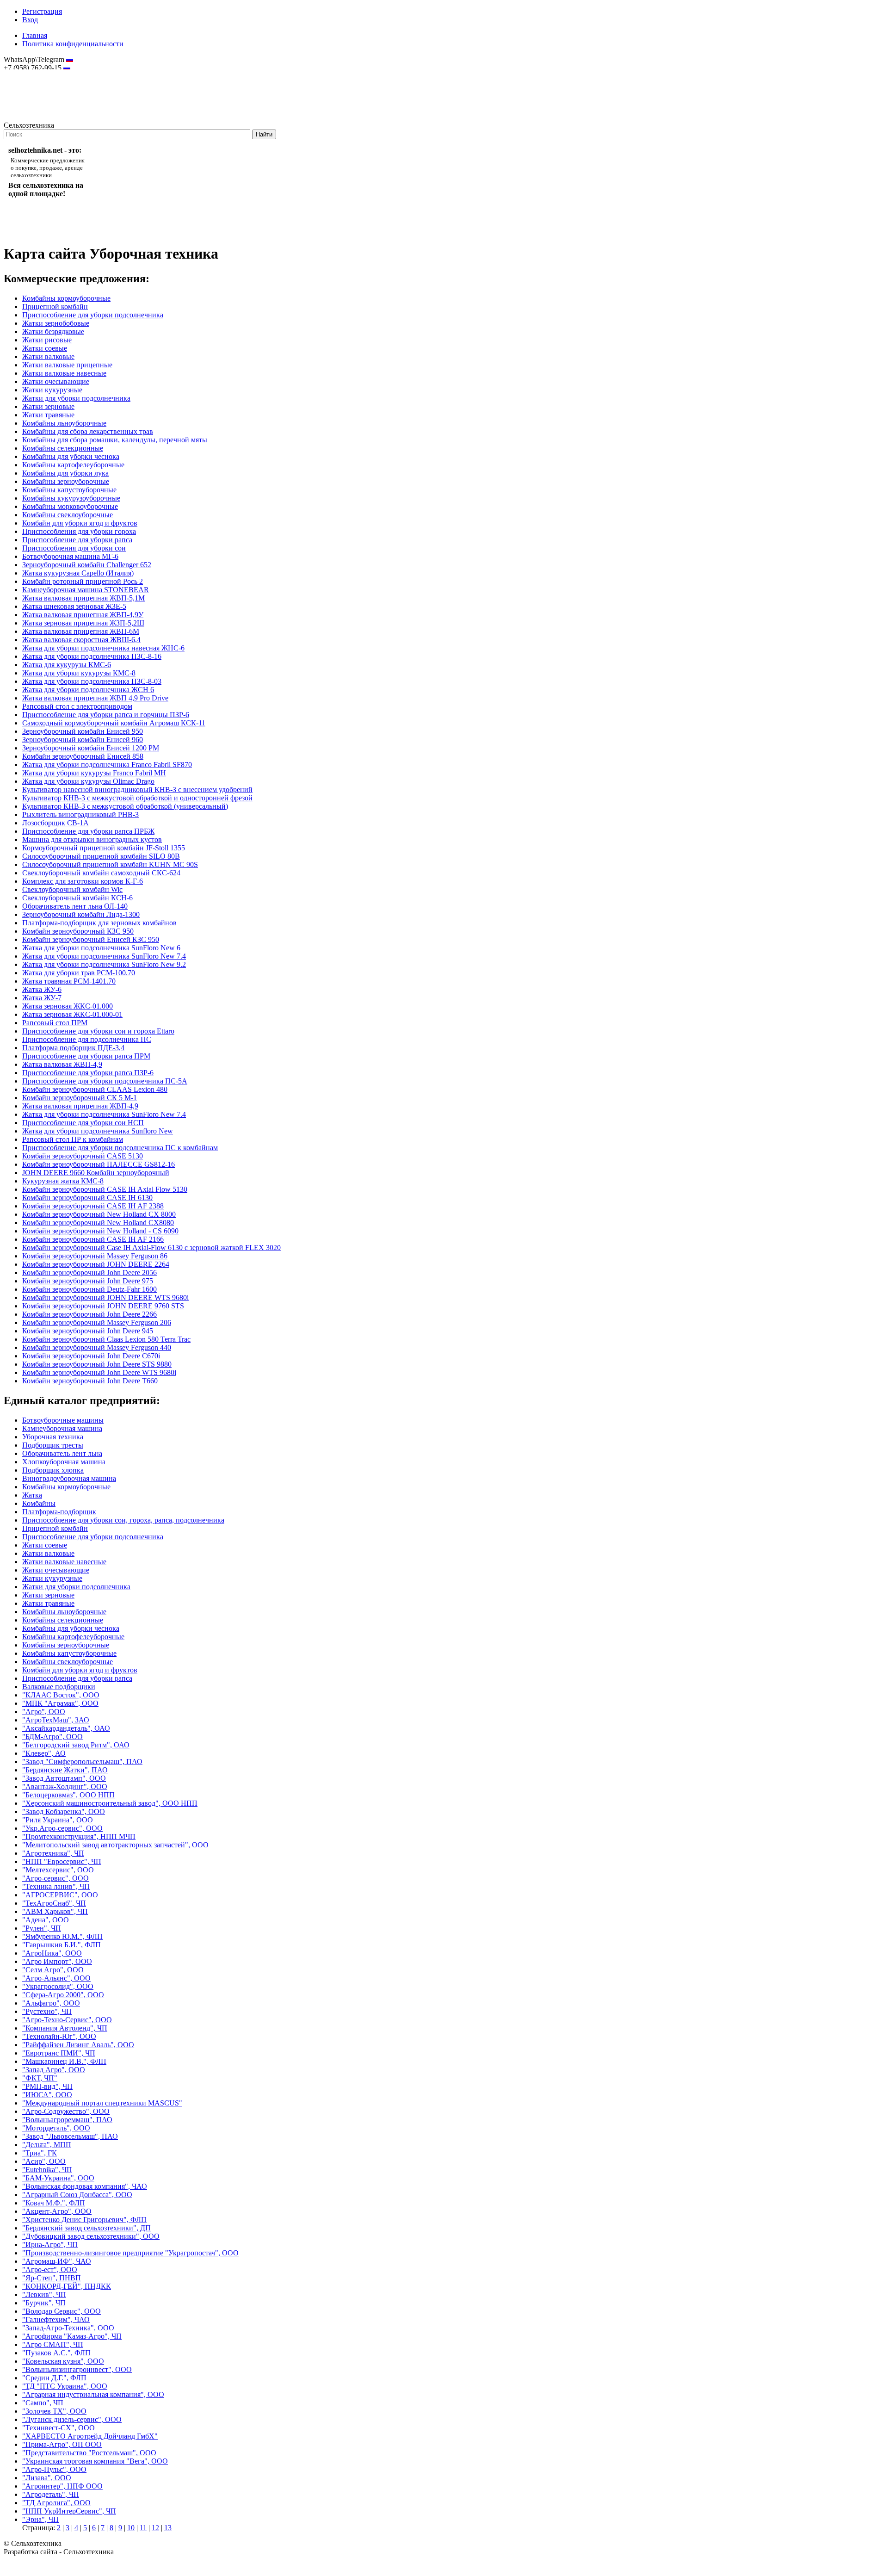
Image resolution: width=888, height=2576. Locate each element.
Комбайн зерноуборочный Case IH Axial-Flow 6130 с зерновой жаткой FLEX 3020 (151, 1248)
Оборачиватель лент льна (62, 1453)
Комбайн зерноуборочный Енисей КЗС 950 (91, 939)
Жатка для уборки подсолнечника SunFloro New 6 (101, 948)
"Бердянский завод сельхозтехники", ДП (86, 2228)
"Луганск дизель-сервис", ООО (72, 2419)
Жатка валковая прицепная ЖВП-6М (81, 631)
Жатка (32, 1495)
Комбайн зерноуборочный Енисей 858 (83, 756)
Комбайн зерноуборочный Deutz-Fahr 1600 (89, 1289)
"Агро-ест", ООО (50, 2269)
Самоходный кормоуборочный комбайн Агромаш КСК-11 (114, 723)
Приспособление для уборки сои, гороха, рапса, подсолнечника (123, 1520)
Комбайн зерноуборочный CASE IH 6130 (87, 1198)
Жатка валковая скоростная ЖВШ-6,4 (81, 640)
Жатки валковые (48, 356)
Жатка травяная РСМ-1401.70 (69, 981)
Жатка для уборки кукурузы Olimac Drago (88, 781)
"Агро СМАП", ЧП (53, 2344)
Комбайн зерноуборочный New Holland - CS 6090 (100, 1231)
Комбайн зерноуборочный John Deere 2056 (89, 1273)
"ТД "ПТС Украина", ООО (65, 2386)
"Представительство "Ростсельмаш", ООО (89, 2453)
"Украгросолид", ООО (58, 1986)
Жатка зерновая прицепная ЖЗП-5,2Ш (83, 623)
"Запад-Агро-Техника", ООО (68, 2328)
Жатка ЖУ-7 (42, 998)
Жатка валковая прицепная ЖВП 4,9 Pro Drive (95, 698)
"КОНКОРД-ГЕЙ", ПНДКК (67, 2286)
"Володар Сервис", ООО (62, 2311)
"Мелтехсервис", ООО (58, 1870)
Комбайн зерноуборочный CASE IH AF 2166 (93, 1239)
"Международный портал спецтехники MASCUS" (102, 2103)
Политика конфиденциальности (73, 44)
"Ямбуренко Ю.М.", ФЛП (62, 1936)
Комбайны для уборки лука (65, 473)
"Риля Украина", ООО (58, 1820)
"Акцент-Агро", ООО (57, 2211)
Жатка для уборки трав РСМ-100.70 (79, 973)
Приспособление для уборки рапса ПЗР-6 (88, 1073)
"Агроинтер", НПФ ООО (62, 2486)
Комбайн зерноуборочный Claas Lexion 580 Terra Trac (106, 1339)
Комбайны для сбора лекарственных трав (88, 431)
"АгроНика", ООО (52, 1953)
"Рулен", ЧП (42, 1928)
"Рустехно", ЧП (47, 2011)
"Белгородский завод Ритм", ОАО (76, 1745)
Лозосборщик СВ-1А (55, 823)
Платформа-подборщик (59, 1512)
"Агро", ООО (44, 1712)
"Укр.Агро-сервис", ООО (62, 1828)
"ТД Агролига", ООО (56, 2503)
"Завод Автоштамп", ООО (64, 1778)
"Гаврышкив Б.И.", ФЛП (62, 1945)
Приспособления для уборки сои (74, 548)
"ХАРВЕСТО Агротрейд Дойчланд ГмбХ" (90, 2436)
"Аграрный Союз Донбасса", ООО (77, 2195)
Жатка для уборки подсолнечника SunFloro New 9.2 (104, 964)
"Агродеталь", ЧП (51, 2494)
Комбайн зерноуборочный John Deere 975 (88, 1281)
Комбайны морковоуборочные (70, 506)
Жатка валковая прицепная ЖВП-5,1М (83, 598)
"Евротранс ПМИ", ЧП (59, 2053)
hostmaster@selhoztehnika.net (37, 74)
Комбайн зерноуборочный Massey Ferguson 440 (97, 1347)
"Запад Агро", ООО (54, 2070)
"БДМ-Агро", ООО (52, 1737)
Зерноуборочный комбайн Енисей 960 (83, 740)
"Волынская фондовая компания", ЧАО (85, 2186)
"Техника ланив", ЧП (56, 1886)
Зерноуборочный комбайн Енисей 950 (83, 731)
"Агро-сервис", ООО (55, 1878)
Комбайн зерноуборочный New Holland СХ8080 (98, 1223)
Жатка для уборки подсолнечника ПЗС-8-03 (92, 681)
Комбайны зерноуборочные (66, 481)
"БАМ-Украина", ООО (58, 2178)
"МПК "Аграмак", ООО (60, 1703)
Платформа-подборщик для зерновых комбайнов (99, 923)
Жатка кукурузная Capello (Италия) (78, 573)
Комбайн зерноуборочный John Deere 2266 (89, 1314)
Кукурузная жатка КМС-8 (63, 1181)
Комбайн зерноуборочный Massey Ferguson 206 (97, 1322)
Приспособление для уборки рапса (77, 540)
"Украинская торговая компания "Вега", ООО (95, 2461)
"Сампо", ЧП (43, 2403)
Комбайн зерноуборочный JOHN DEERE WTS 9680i (105, 1297)
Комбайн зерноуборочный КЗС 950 (78, 931)
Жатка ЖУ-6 (42, 989)
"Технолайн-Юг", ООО (59, 2036)
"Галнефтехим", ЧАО (56, 2319)
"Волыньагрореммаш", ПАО (67, 2120)
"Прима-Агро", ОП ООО (62, 2444)
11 (143, 2528)
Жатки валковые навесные (64, 373)
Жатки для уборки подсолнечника (76, 398)
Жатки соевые (45, 348)
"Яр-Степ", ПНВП (52, 2278)
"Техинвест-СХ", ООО (59, 2428)
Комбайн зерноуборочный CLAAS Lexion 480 (95, 1089)
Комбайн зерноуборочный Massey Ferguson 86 (95, 1256)
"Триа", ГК (40, 2153)
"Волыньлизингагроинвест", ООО (77, 2369)
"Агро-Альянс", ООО (56, 1978)
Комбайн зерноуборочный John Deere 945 (88, 1331)
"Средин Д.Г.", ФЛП (54, 2378)
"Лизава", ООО (47, 2478)
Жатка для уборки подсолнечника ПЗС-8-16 (92, 656)
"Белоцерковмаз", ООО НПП (68, 1795)
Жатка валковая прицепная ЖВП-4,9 (80, 1106)
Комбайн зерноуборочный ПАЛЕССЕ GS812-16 (99, 1164)
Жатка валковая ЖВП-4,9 (62, 1064)
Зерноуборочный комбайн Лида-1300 (81, 914)
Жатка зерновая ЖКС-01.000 (68, 1006)
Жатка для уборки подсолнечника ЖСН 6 (88, 690)
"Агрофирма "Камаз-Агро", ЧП (72, 2336)
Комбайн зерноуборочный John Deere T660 (90, 1381)
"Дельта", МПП (47, 2145)
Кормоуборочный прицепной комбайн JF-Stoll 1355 (104, 848)
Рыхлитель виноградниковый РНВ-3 (80, 814)
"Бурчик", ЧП (44, 2303)
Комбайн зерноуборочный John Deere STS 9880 (97, 1364)
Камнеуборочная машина (62, 1428)
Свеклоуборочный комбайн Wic (72, 889)
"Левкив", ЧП (44, 2294)
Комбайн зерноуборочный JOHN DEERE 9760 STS (103, 1306)
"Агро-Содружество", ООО (66, 2111)
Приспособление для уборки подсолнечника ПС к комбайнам (120, 1148)
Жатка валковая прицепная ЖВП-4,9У (83, 615)
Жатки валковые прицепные (67, 365)
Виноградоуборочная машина (69, 1478)
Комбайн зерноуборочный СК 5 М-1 (80, 1098)
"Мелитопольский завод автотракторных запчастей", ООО (115, 1845)
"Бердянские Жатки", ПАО (65, 1770)
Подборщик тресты (53, 1445)
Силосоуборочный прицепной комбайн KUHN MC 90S (110, 864)
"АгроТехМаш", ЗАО (56, 1720)
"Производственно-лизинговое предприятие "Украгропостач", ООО (130, 2253)
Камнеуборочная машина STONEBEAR (86, 590)
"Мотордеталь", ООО (56, 2128)
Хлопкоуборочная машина (64, 1462)
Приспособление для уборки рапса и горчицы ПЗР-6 (106, 715)
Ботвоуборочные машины (63, 1420)
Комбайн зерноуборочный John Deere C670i (91, 1356)
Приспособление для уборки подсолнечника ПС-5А (105, 1081)
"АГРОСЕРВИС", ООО (60, 1895)
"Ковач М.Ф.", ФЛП (54, 2203)
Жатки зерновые (48, 406)
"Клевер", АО (44, 1753)
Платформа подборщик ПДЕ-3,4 (73, 1048)
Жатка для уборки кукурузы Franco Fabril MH (94, 773)
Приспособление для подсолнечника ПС (87, 1039)
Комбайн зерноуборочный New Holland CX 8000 (99, 1214)
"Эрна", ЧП (40, 2519)
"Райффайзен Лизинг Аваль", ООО (78, 2045)
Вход (30, 20)
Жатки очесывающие (56, 381)
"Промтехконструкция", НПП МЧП (79, 1836)
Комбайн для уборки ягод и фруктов (80, 523)
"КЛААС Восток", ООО (61, 1695)
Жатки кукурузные (52, 390)
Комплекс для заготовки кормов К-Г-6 (83, 881)
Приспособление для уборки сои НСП (83, 1123)
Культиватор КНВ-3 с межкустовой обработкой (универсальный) (125, 806)
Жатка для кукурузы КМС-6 (67, 665)
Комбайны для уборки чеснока (71, 456)
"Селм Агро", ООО (53, 1970)
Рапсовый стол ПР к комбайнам (73, 1139)
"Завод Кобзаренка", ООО (64, 1811)
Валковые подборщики (59, 1687)
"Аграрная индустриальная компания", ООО (93, 2394)
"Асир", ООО (44, 2161)
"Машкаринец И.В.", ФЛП (64, 2061)
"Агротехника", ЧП (53, 1853)
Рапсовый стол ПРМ (55, 1023)
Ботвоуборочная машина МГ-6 (70, 556)
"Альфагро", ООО (51, 2003)
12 (155, 2528)
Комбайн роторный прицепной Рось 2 (83, 581)
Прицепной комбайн (55, 307)
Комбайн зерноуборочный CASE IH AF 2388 (93, 1206)
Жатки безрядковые (53, 331)
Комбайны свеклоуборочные (68, 515)
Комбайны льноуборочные (64, 423)
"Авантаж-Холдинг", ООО (65, 1786)
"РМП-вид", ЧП (47, 2086)
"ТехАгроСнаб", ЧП (54, 1903)
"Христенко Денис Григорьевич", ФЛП (84, 2220)
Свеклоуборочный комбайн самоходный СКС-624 (101, 873)
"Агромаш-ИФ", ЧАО (57, 2261)
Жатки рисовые (47, 340)
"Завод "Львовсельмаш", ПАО (70, 2136)
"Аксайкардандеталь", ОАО (66, 1728)
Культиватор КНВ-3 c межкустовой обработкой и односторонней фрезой (137, 798)
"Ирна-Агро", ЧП (50, 2245)
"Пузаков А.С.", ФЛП (56, 2353)
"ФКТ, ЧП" (40, 2078)
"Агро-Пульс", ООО (54, 2469)
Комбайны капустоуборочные (69, 490)
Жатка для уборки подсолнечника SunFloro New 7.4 (104, 956)
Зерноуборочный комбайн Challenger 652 (87, 565)
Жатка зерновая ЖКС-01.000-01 (72, 1014)
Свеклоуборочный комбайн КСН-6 (77, 898)
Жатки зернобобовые (56, 323)
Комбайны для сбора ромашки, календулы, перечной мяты (115, 440)
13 (168, 2528)
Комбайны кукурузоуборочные (71, 498)
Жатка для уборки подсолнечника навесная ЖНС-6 (103, 648)
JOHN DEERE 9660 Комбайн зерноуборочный (96, 1173)
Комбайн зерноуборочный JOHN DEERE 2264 (96, 1264)
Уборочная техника (53, 1437)
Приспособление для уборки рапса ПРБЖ (88, 831)
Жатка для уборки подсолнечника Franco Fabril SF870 (107, 765)
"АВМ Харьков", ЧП (55, 1911)
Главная (35, 35)
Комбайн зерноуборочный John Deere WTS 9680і (99, 1372)
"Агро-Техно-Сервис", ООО (67, 2020)
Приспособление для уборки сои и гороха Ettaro (98, 1031)
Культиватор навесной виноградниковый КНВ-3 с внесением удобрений (137, 790)
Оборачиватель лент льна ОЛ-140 (75, 906)
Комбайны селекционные (63, 448)
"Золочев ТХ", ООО (54, 2411)
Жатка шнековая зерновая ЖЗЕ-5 (74, 606)
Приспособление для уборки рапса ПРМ (86, 1056)
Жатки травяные (48, 415)
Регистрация (42, 11)
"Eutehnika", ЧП (47, 2170)
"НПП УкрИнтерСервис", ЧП (69, 2511)
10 (131, 2528)
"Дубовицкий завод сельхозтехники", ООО (91, 2236)
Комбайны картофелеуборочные (73, 465)
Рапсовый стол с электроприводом (77, 706)
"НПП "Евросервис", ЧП (62, 1861)
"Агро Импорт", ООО (57, 1961)
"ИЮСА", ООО (47, 2095)
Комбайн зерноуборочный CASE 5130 (83, 1156)
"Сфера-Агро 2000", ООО (63, 1995)
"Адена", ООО (46, 1920)
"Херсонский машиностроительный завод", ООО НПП (110, 1803)
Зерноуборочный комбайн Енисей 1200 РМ (91, 748)
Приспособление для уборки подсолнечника (93, 315)
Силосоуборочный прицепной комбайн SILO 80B (101, 856)
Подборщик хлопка (53, 1470)
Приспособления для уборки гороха (79, 531)
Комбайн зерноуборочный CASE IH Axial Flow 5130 (105, 1189)
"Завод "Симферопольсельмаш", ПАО (82, 1762)
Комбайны (39, 1503)
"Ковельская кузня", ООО (63, 2361)
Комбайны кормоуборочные (66, 298)
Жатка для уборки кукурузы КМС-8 (79, 673)
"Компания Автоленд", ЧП (65, 2028)
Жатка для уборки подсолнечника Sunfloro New (98, 1131)
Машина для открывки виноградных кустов (92, 839)
